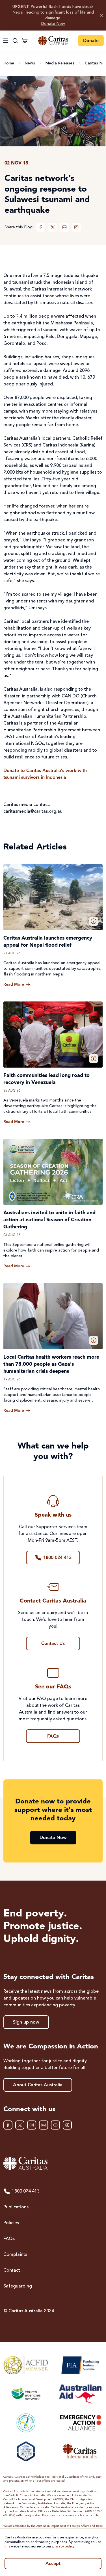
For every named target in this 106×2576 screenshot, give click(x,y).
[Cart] (25, 41)
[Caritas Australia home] (53, 41)
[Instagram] (76, 227)
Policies (11, 2223)
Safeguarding (18, 2286)
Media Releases (60, 63)
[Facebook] (41, 227)
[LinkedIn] (64, 227)
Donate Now (53, 24)
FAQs (9, 2239)
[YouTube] (55, 2125)
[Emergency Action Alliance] (80, 2423)
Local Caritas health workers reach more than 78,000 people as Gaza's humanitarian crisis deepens (51, 1364)
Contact (12, 2271)
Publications (16, 2207)
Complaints (15, 2255)
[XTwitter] (53, 227)
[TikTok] (67, 2125)
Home (9, 63)
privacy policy (63, 2547)
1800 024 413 (26, 2191)
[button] (94, 921)
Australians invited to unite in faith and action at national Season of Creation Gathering (49, 1220)
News (30, 63)
